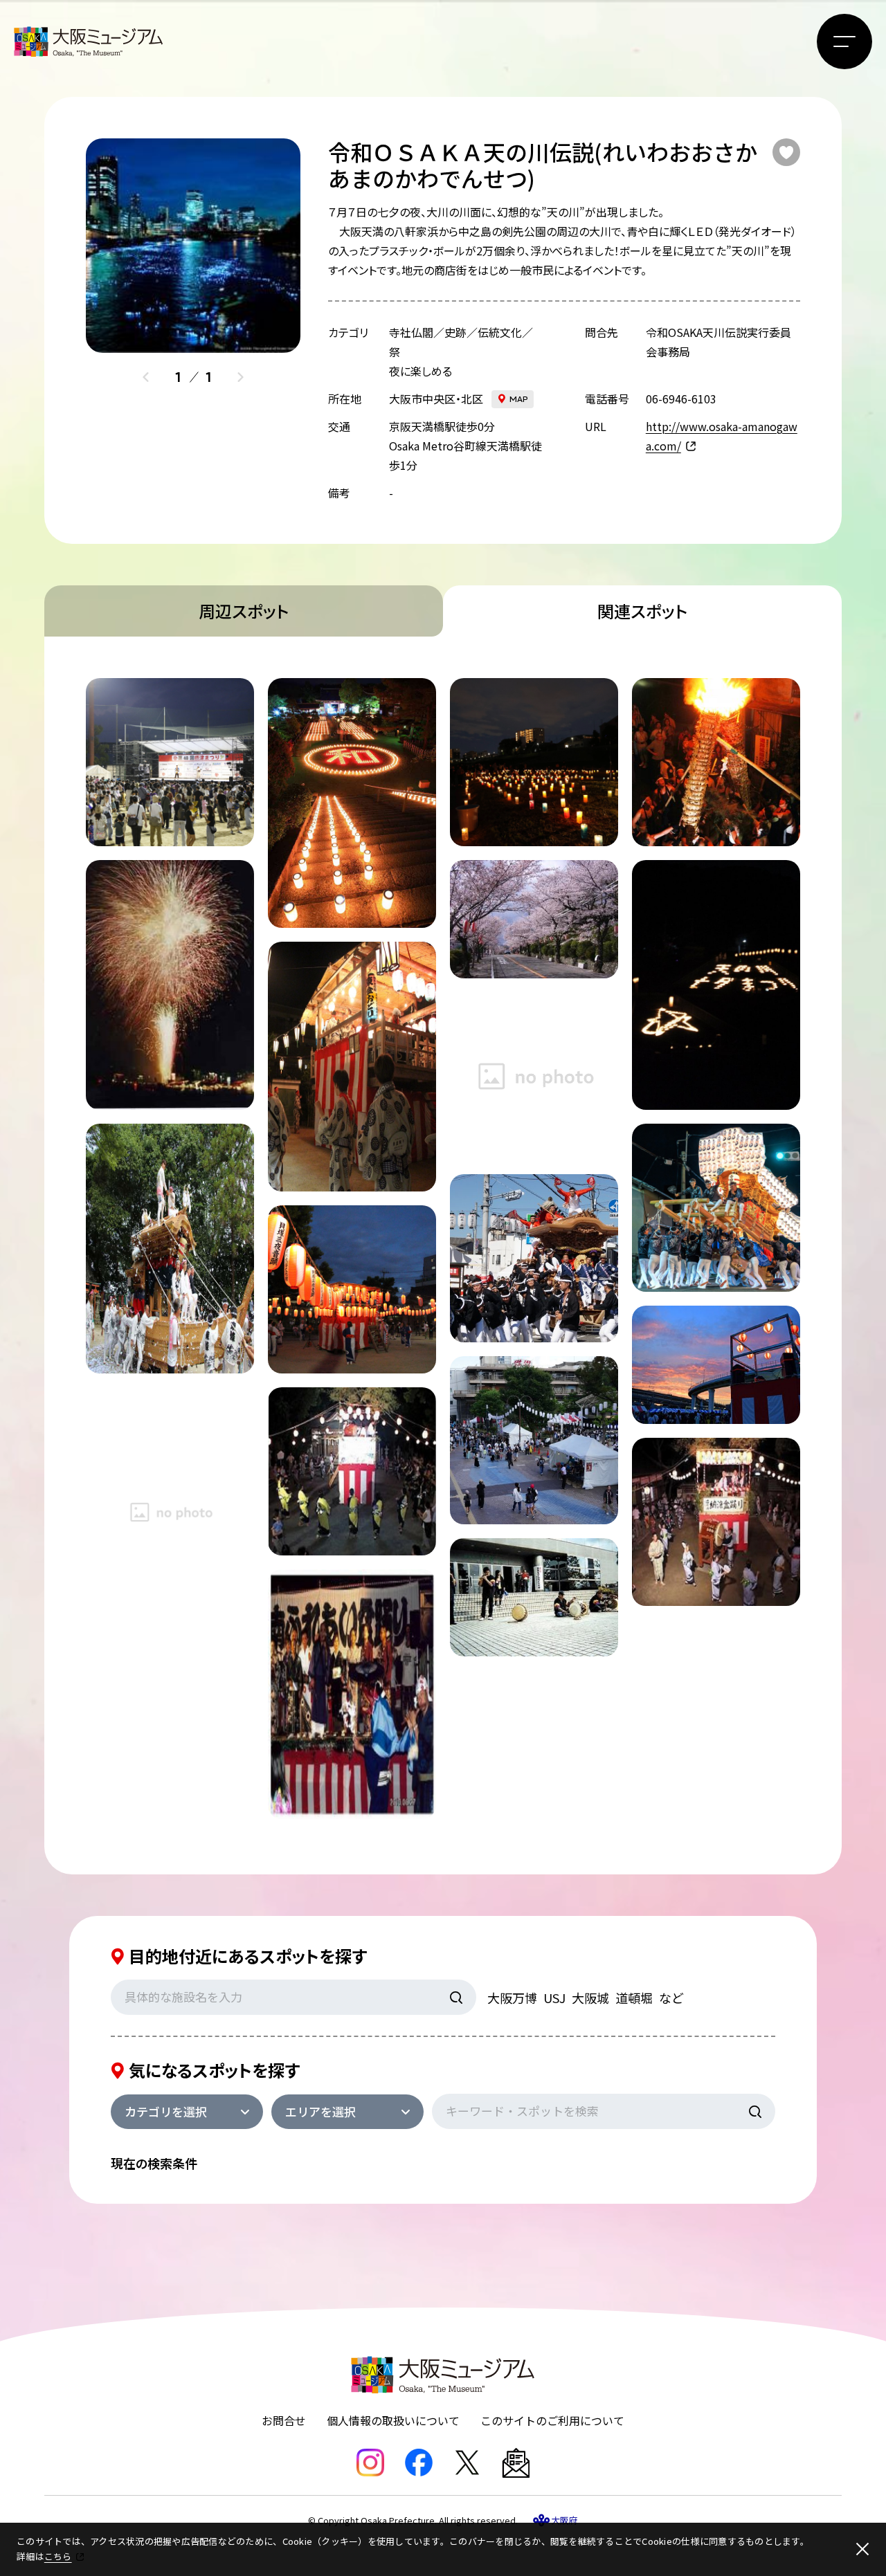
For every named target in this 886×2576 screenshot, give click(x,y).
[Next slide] (240, 377)
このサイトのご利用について (552, 2420)
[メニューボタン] (844, 42)
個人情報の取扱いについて (393, 2420)
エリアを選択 (320, 2111)
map (519, 399)
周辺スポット (244, 611)
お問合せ (284, 2420)
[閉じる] (862, 2549)
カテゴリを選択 (166, 2111)
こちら (58, 2556)
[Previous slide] (146, 377)
